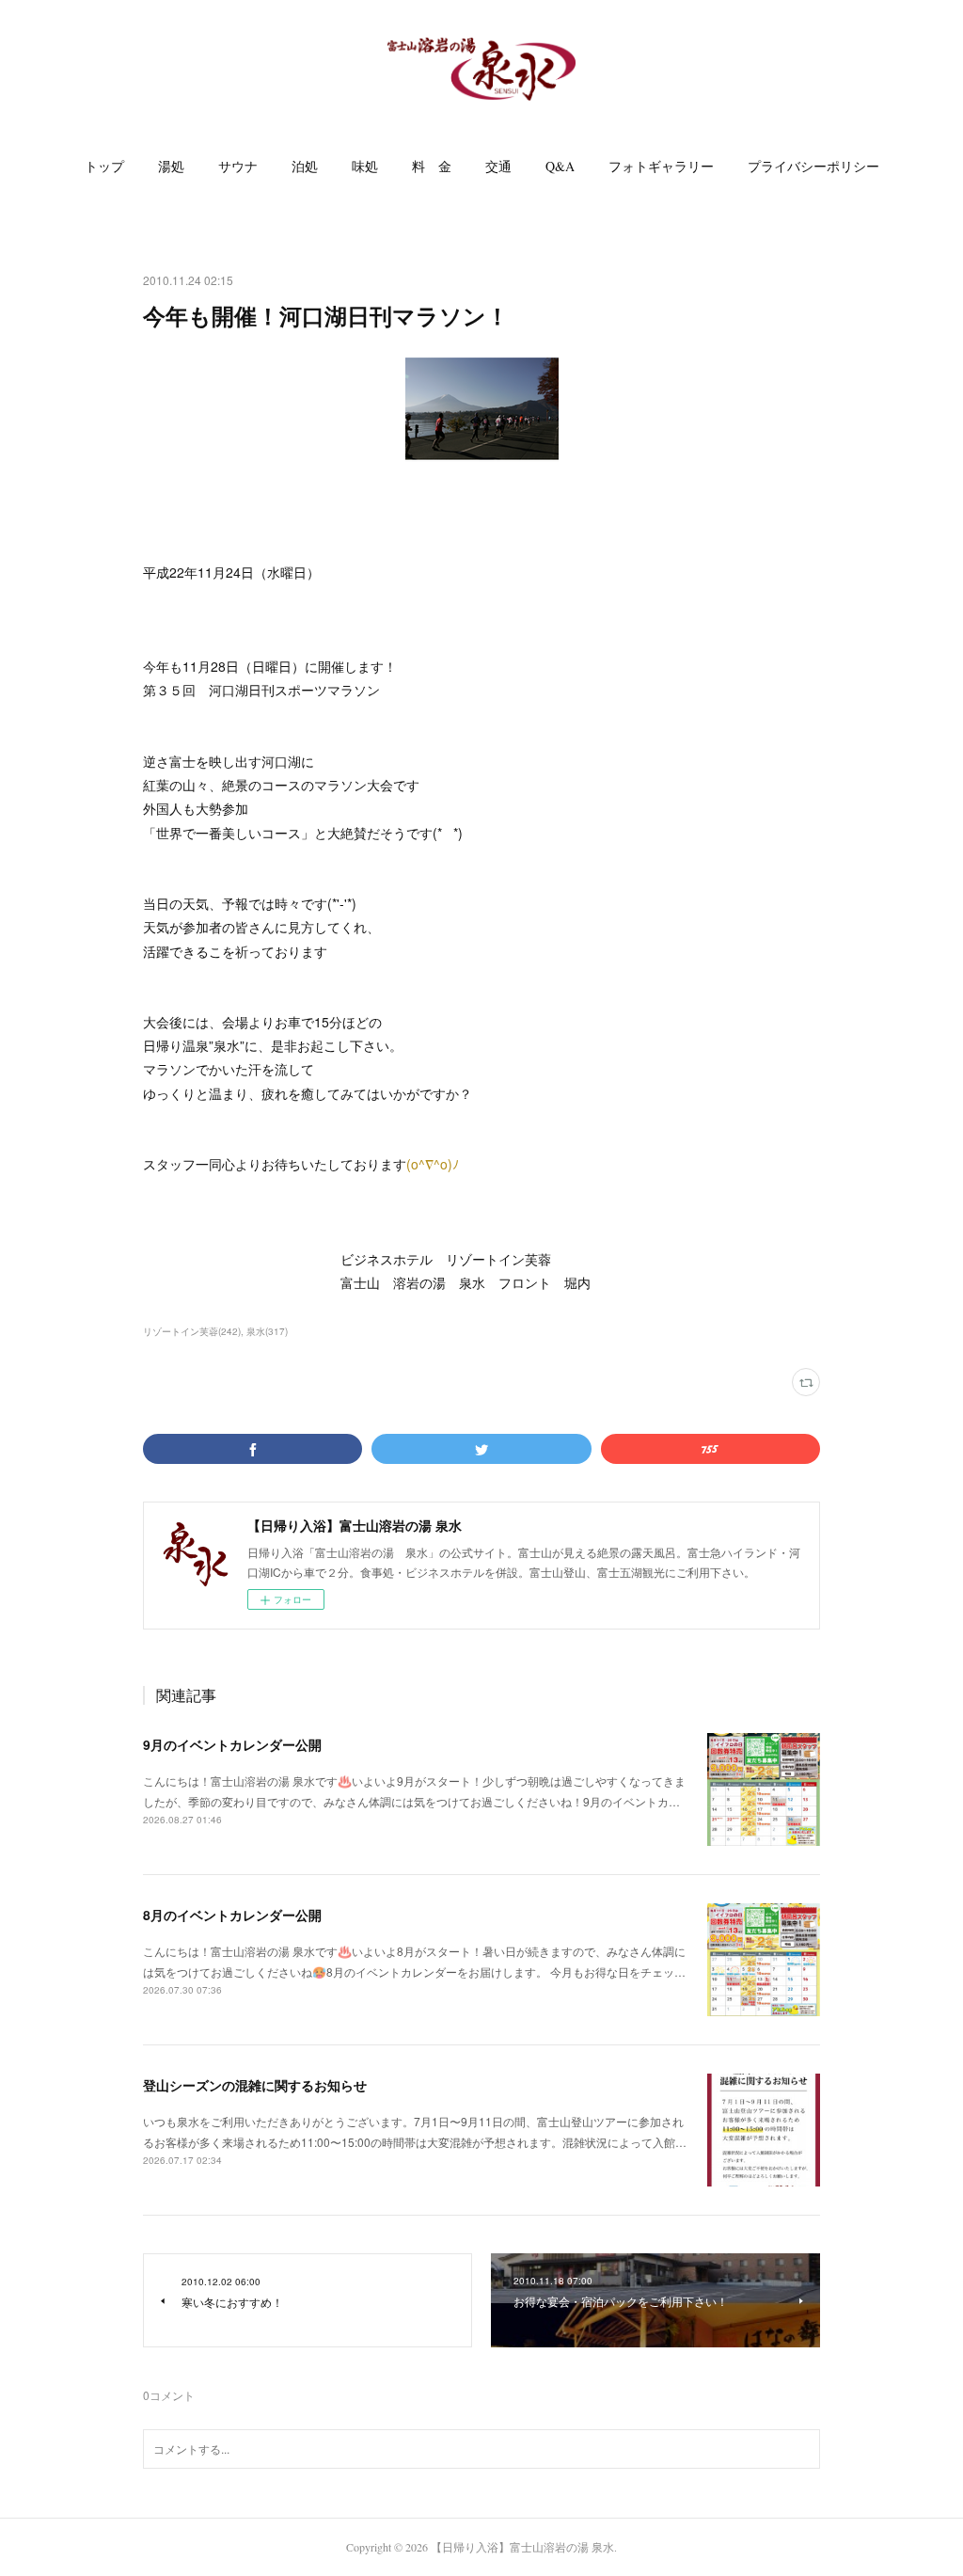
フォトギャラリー (661, 166)
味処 (365, 166)
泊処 (305, 166)
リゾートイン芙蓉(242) (192, 1331)
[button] (104, 167)
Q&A (560, 166)
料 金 (432, 166)
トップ (104, 166)
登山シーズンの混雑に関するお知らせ (255, 2085)
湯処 (171, 166)
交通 (498, 166)
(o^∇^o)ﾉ (433, 1164)
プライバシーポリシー (813, 166)
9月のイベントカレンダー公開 (232, 1744)
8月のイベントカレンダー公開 (232, 1915)
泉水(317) (267, 1331)
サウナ (238, 166)
